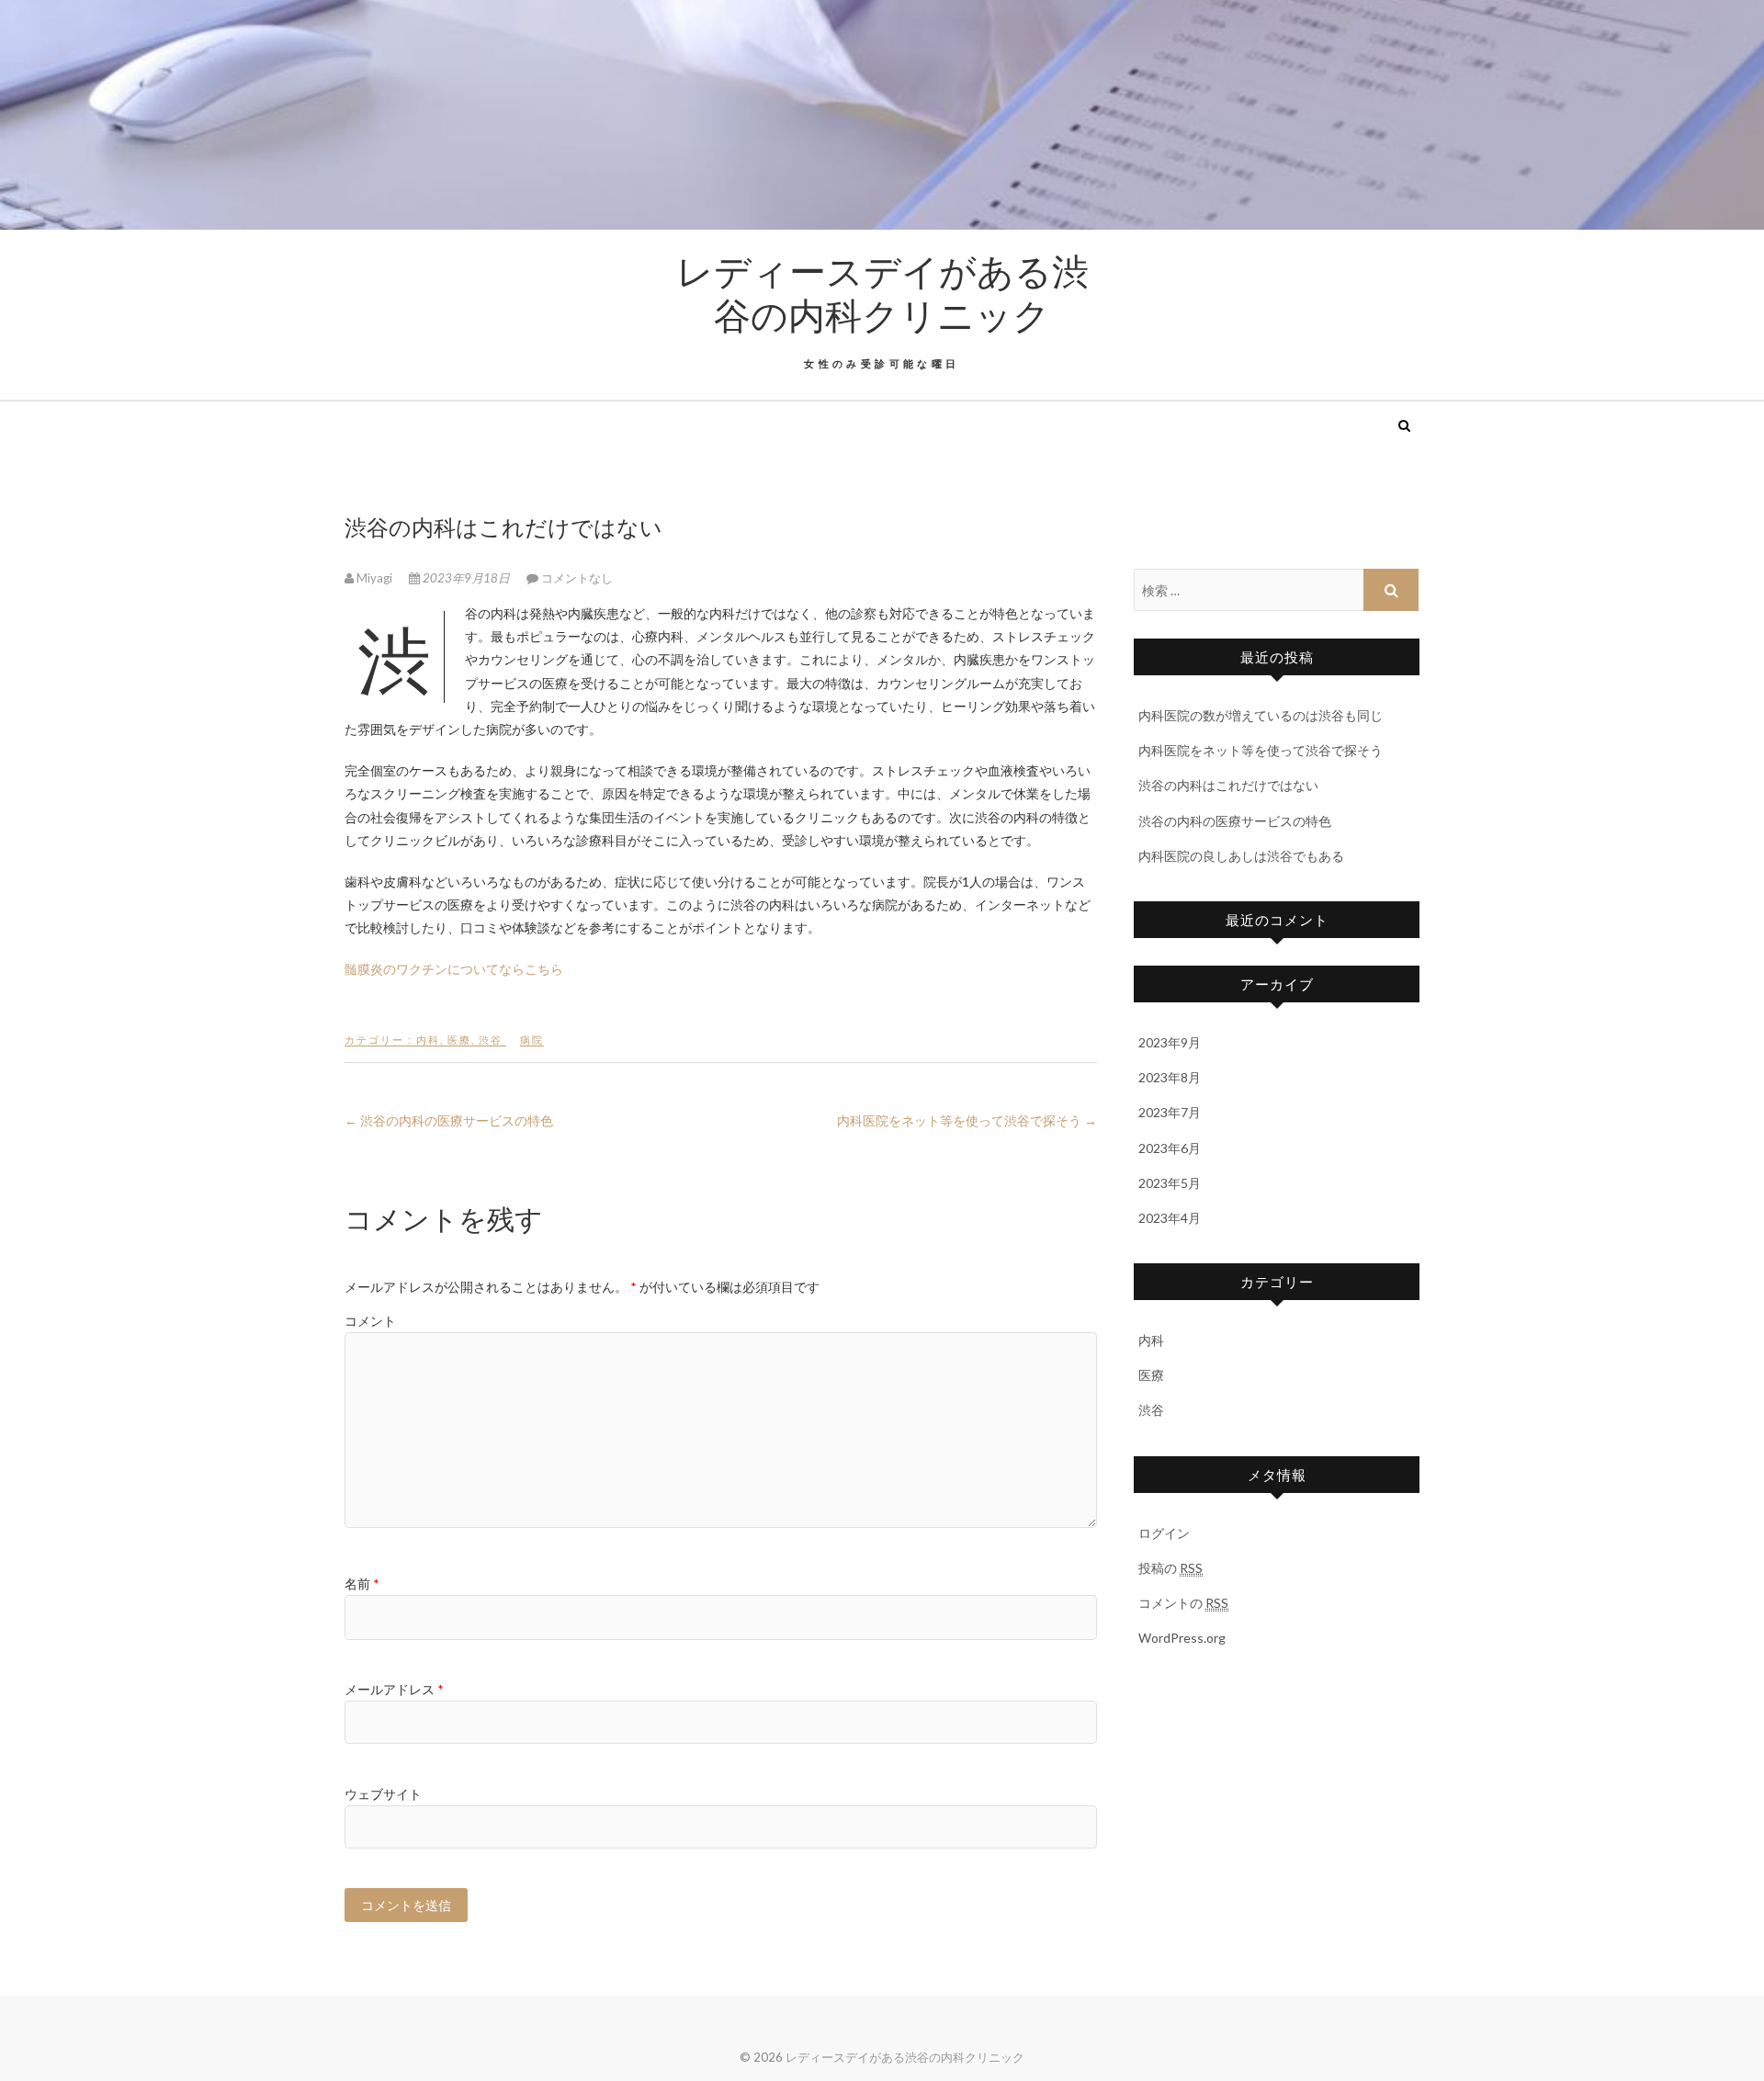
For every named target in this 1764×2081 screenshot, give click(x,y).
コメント (370, 1321)
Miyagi (374, 578)
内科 (428, 1040)
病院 (532, 1040)
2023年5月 (1170, 1183)
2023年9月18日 (466, 578)
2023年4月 (1170, 1218)
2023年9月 (1170, 1042)
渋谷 (491, 1040)
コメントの (1183, 1603)
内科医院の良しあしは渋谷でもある (1241, 856)
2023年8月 (1170, 1077)
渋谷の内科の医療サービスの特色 (449, 1120)
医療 (459, 1040)
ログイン (1164, 1533)
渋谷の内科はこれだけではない (1228, 785)
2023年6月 (1170, 1148)
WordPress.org (1182, 1638)
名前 (362, 1583)
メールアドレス (394, 1689)
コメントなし (577, 578)
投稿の (1170, 1568)
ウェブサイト (383, 1794)
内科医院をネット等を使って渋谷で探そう (967, 1120)
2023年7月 (1170, 1112)
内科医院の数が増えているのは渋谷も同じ (1261, 715)
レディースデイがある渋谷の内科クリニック (882, 292)
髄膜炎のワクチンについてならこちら (454, 969)
